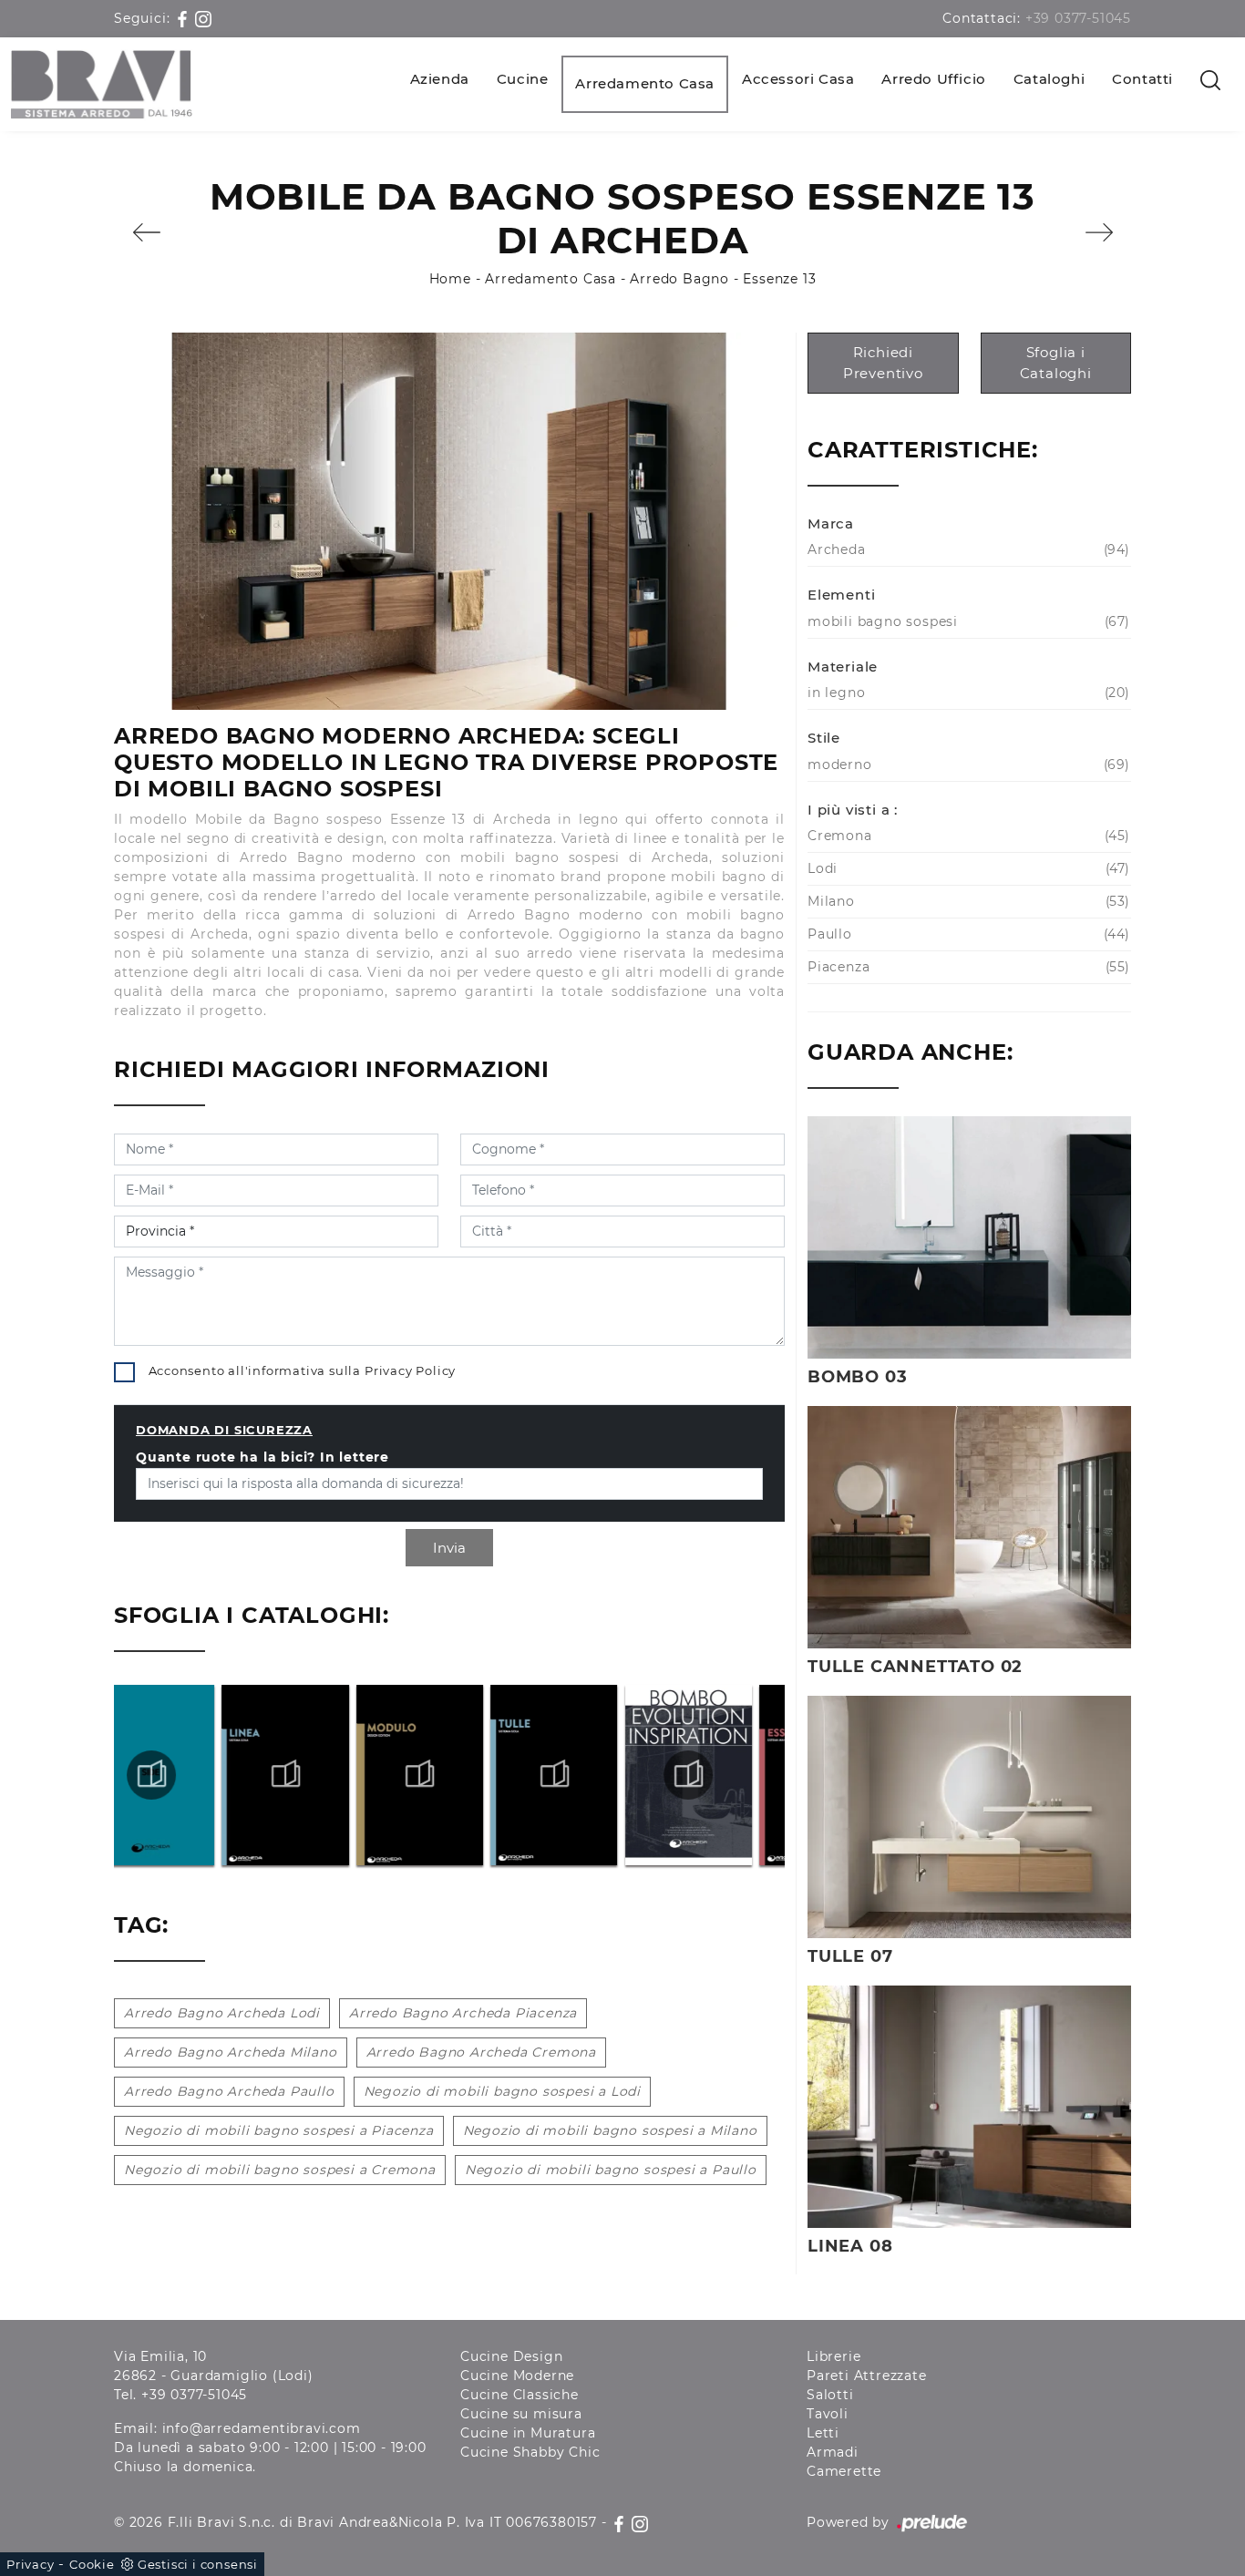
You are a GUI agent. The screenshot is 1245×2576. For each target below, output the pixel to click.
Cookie (92, 2564)
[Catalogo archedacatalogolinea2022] (180, 1775)
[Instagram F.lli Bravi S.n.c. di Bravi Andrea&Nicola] (203, 18)
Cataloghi (1049, 79)
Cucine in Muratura (528, 2433)
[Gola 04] (1099, 232)
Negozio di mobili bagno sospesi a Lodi (502, 2091)
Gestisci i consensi (198, 2564)
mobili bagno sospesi (967, 621)
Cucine (523, 79)
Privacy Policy (410, 1370)
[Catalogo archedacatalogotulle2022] (449, 1775)
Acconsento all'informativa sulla (303, 1370)
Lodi (967, 868)
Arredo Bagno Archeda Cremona (481, 2052)
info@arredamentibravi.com (262, 2428)
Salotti (830, 2395)
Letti (823, 2433)
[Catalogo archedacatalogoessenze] (718, 1775)
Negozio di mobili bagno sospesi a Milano (610, 2130)
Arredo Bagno (679, 279)
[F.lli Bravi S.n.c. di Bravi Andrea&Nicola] (102, 84)
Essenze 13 (779, 279)
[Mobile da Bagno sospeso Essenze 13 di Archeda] (449, 521)
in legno (967, 693)
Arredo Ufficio (933, 79)
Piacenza (967, 967)
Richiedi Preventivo (883, 363)
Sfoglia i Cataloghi (1056, 363)
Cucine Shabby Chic (530, 2452)
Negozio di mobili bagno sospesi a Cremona (280, 2170)
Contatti (1142, 79)
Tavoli (828, 2414)
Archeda (967, 549)
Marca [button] (831, 523)
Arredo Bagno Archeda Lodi (222, 2013)
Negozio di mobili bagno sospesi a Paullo (611, 2170)
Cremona (967, 836)
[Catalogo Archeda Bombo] (583, 1775)
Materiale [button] (843, 667)
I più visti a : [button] (853, 810)
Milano (967, 901)
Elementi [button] (841, 595)
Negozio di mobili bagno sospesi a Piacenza (279, 2130)
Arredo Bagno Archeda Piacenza (463, 2013)
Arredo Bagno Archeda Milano (231, 2052)
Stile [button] (824, 738)
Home (450, 279)
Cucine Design (511, 2356)
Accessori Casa (798, 79)
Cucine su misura (521, 2414)
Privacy (31, 2564)
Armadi (833, 2452)
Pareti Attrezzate (867, 2376)
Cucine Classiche (520, 2395)
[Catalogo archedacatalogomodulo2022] (314, 1775)
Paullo (967, 934)
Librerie (833, 2356)
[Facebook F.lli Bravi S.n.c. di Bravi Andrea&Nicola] (185, 18)
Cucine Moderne (517, 2376)
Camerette (844, 2471)
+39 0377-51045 (1078, 18)
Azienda (440, 79)
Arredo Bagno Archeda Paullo (229, 2091)
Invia (449, 1548)
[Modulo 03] (146, 232)
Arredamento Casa (645, 83)
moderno (967, 765)
